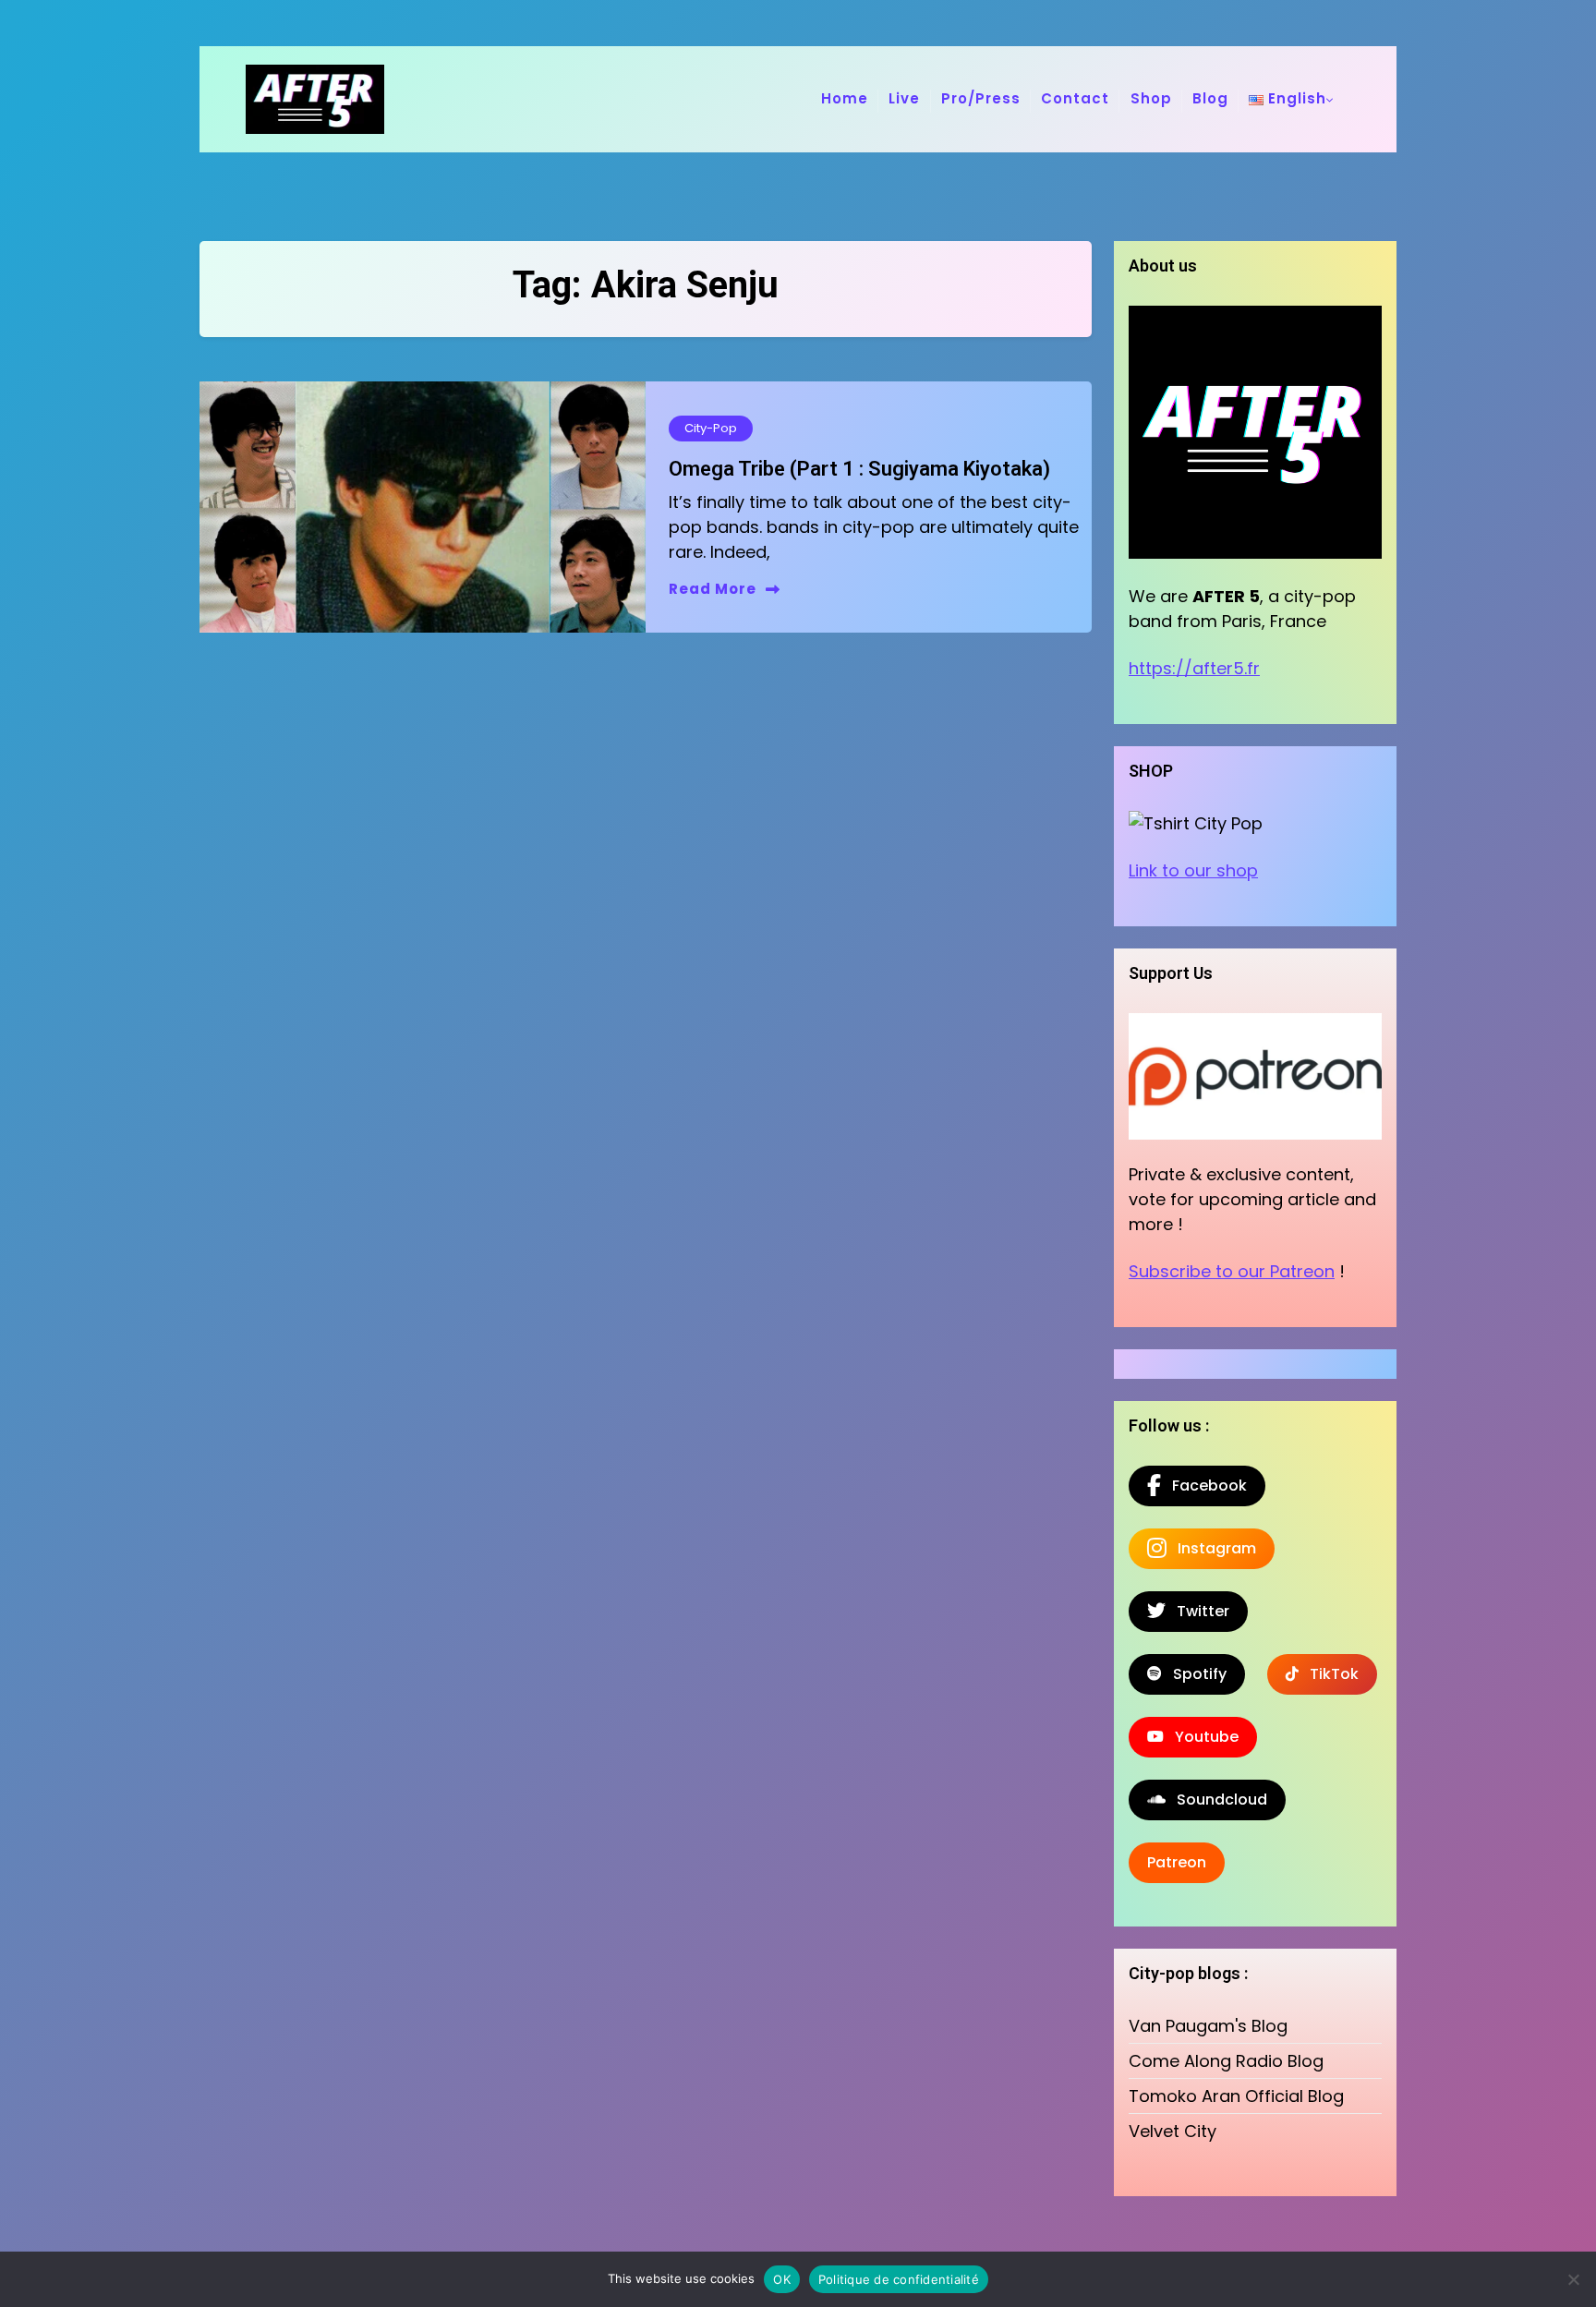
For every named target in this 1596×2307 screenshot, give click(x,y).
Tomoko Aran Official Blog (1236, 2096)
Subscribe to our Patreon (1232, 1271)
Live (904, 98)
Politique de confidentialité (899, 2279)
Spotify (1194, 1674)
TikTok (1329, 1674)
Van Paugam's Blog (1208, 2026)
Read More (713, 589)
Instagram (1211, 1548)
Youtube (1201, 1737)
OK (782, 2279)
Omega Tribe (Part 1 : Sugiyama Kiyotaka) (859, 469)
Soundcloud (1216, 1800)
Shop (1151, 98)
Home (845, 98)
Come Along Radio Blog (1226, 2061)
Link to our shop (1193, 870)
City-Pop (711, 428)
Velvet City (1173, 2131)
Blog (1210, 98)
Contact (1075, 98)
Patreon (1177, 1862)
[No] (1573, 2279)
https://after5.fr (1194, 668)
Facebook (1204, 1486)
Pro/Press (981, 98)
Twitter (1197, 1611)
